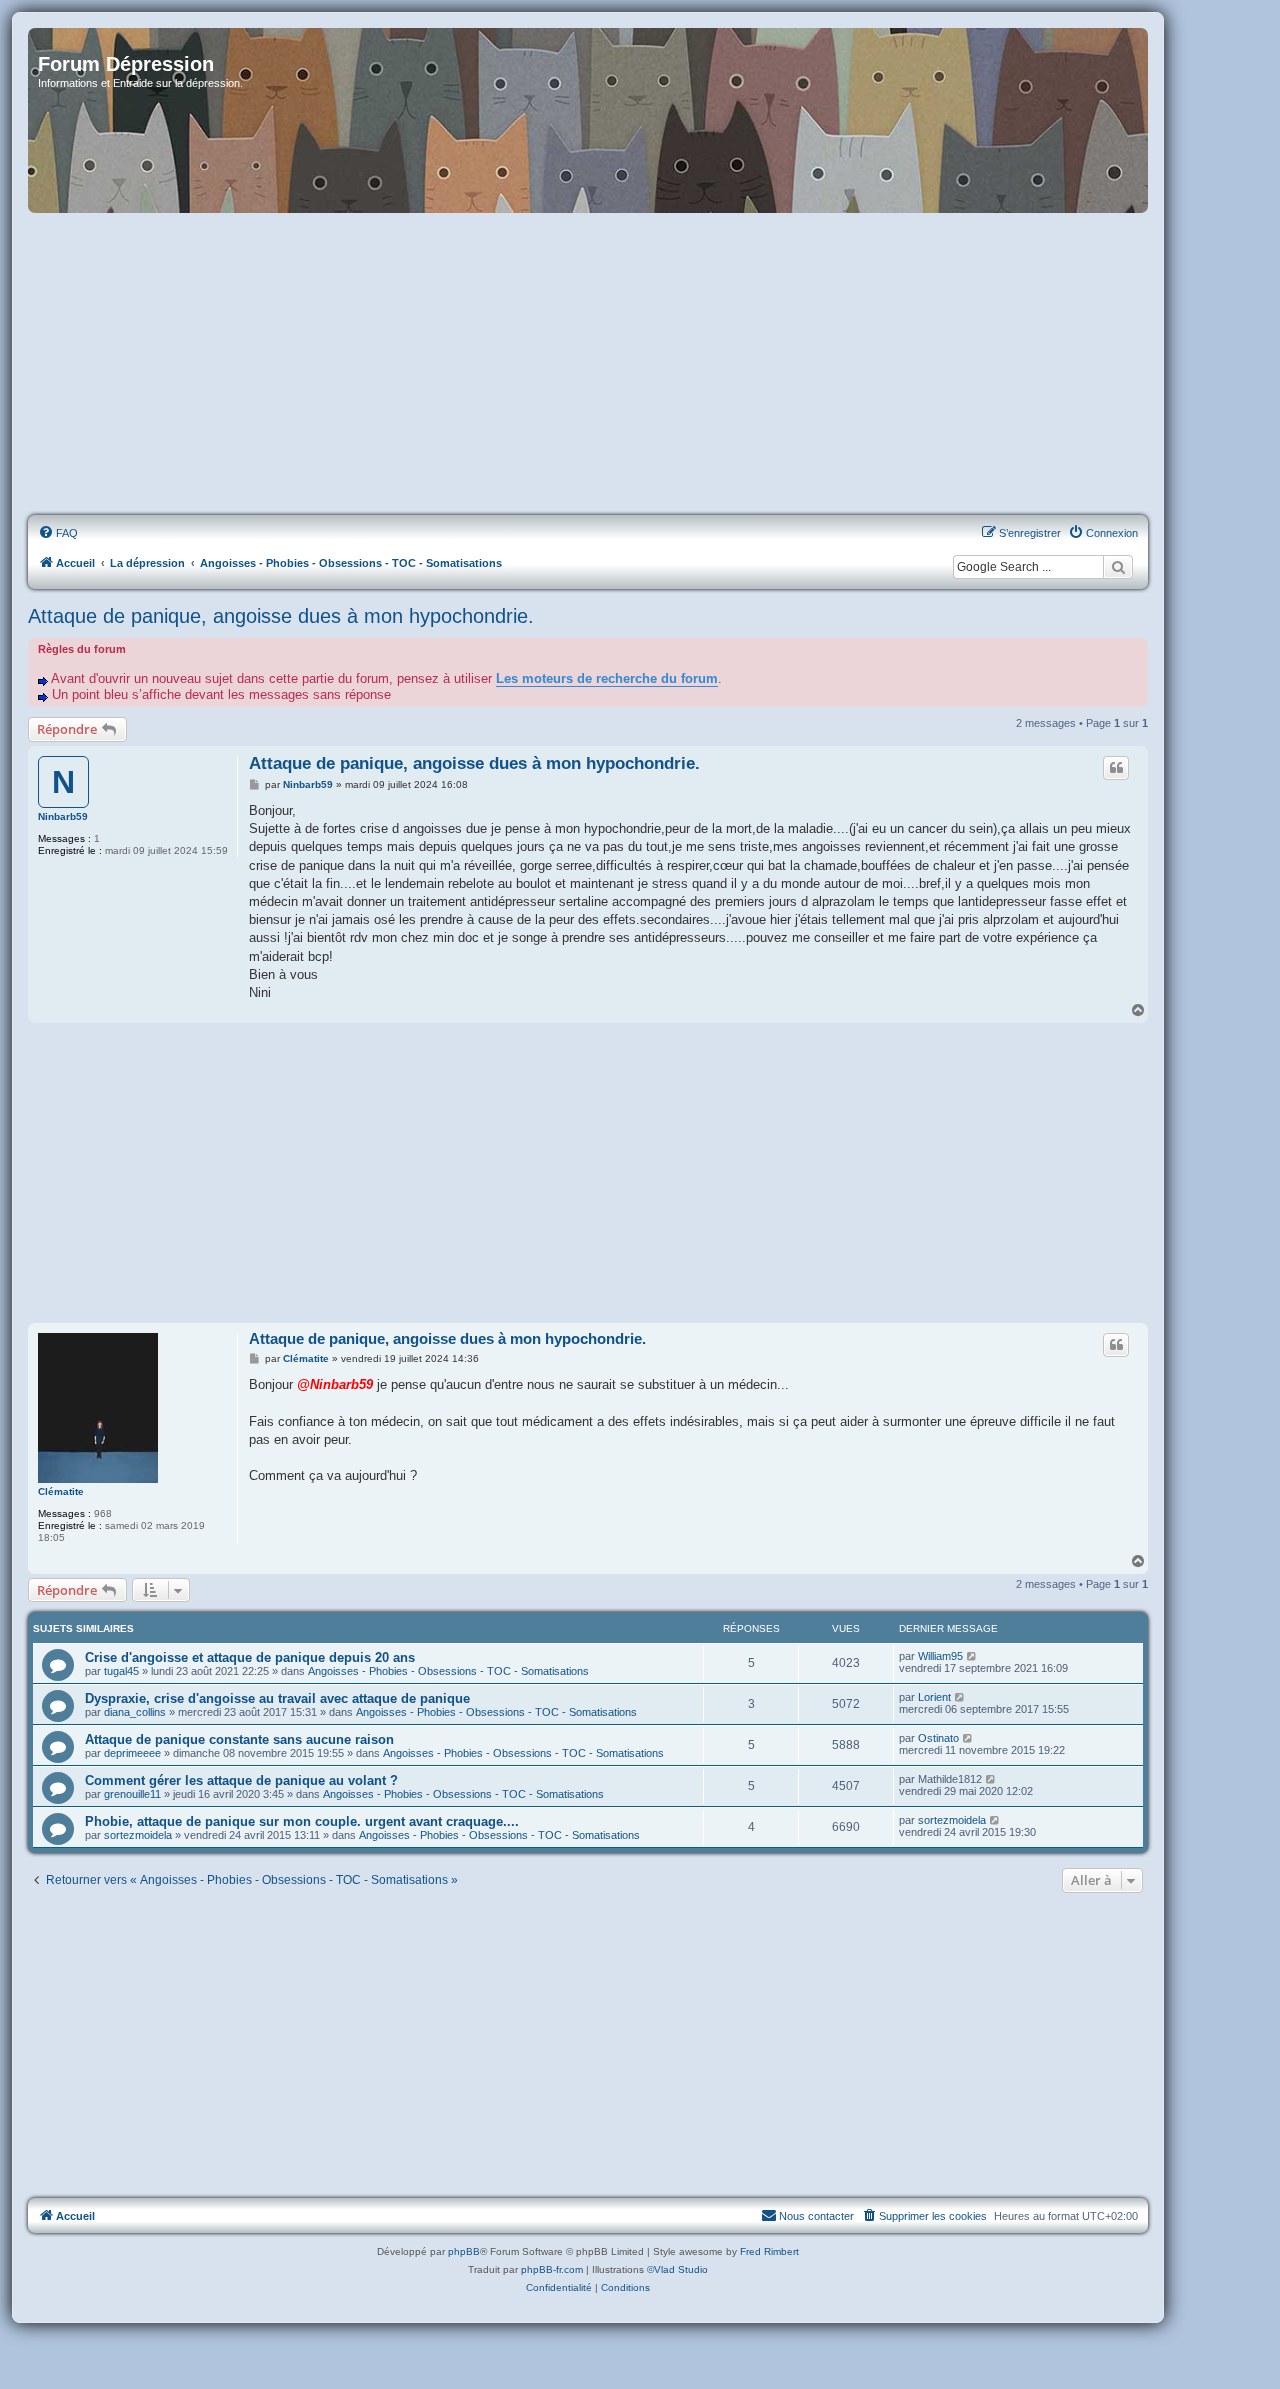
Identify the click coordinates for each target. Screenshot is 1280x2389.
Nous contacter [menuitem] (816, 2216)
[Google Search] (1118, 567)
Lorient (934, 1697)
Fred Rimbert (769, 2251)
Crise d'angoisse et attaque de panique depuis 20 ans (250, 1657)
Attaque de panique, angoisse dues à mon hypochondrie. (281, 616)
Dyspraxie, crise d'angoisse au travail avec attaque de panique (277, 1698)
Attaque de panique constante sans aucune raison (239, 1739)
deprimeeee (132, 1753)
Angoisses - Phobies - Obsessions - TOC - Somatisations (448, 1671)
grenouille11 (132, 1794)
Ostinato (938, 1738)
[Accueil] (588, 120)
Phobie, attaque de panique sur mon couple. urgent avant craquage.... (302, 1821)
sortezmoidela (138, 1835)
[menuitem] (58, 533)
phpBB (464, 2251)
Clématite (61, 1491)
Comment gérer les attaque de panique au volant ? (241, 1780)
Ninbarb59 (63, 816)
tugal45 (121, 1671)
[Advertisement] (588, 365)
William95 (940, 1656)
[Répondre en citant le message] (1116, 768)
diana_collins (135, 1712)
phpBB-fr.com (552, 2269)
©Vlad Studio (677, 2269)
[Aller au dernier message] (972, 1656)
